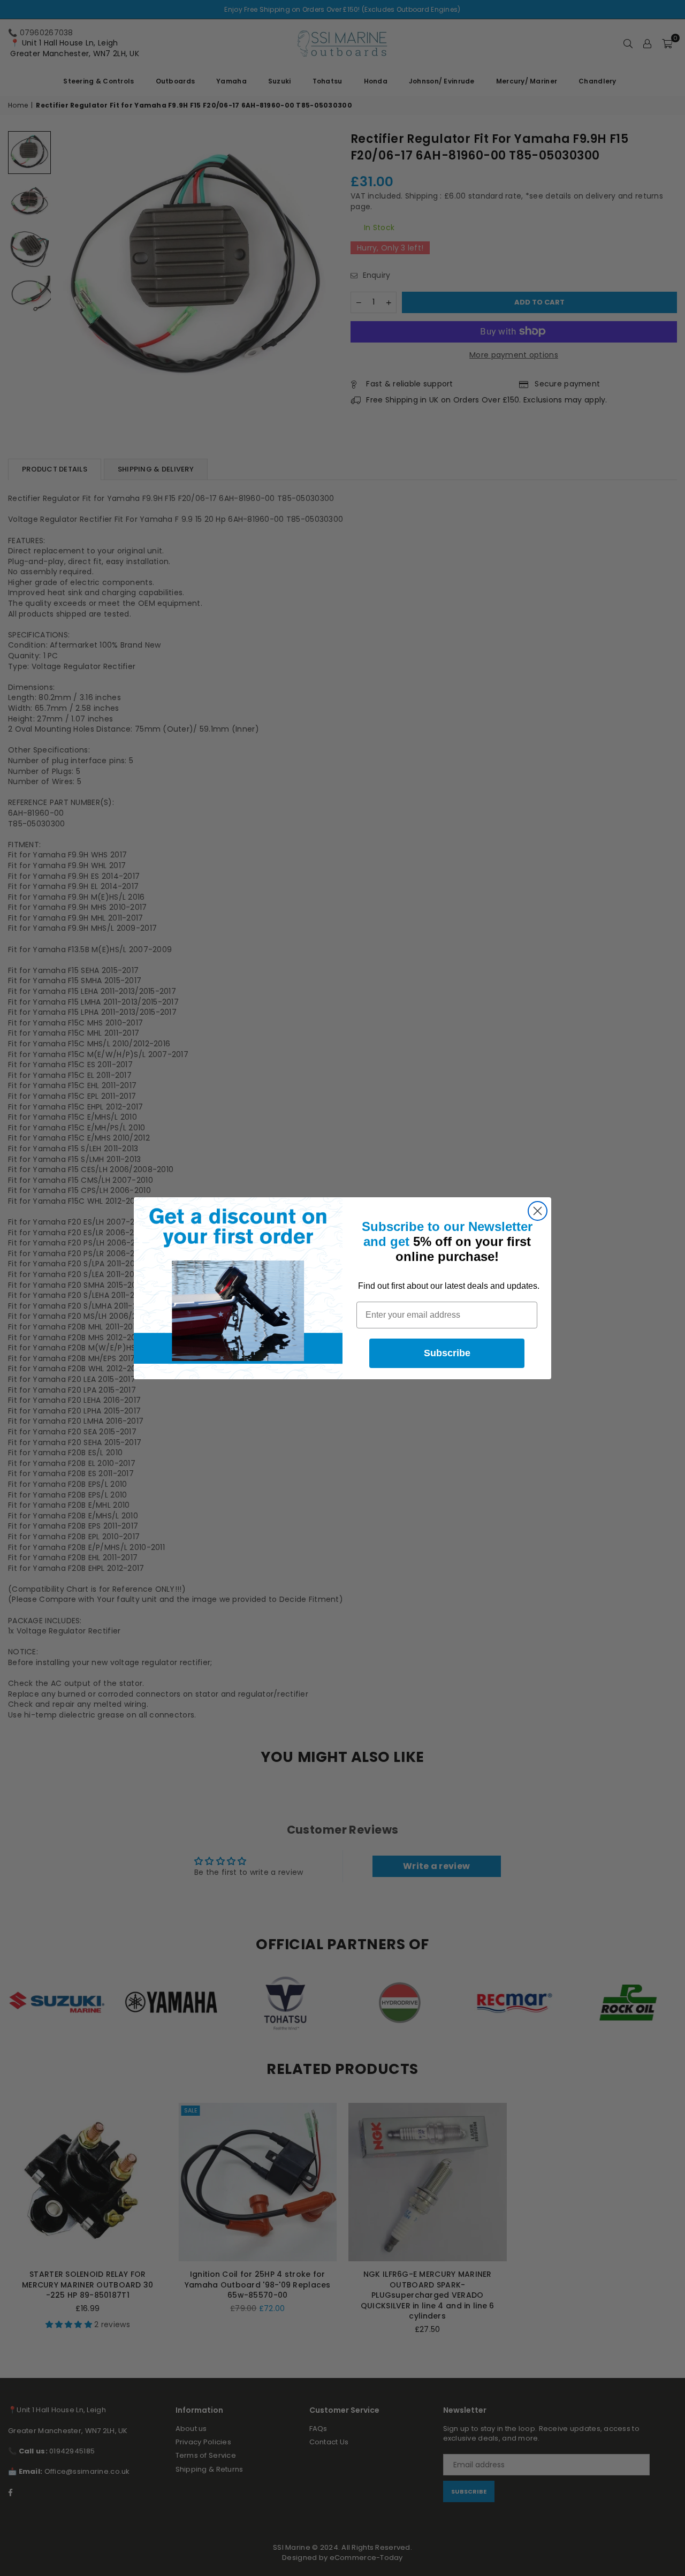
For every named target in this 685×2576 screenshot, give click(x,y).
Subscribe (447, 1353)
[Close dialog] (538, 1211)
